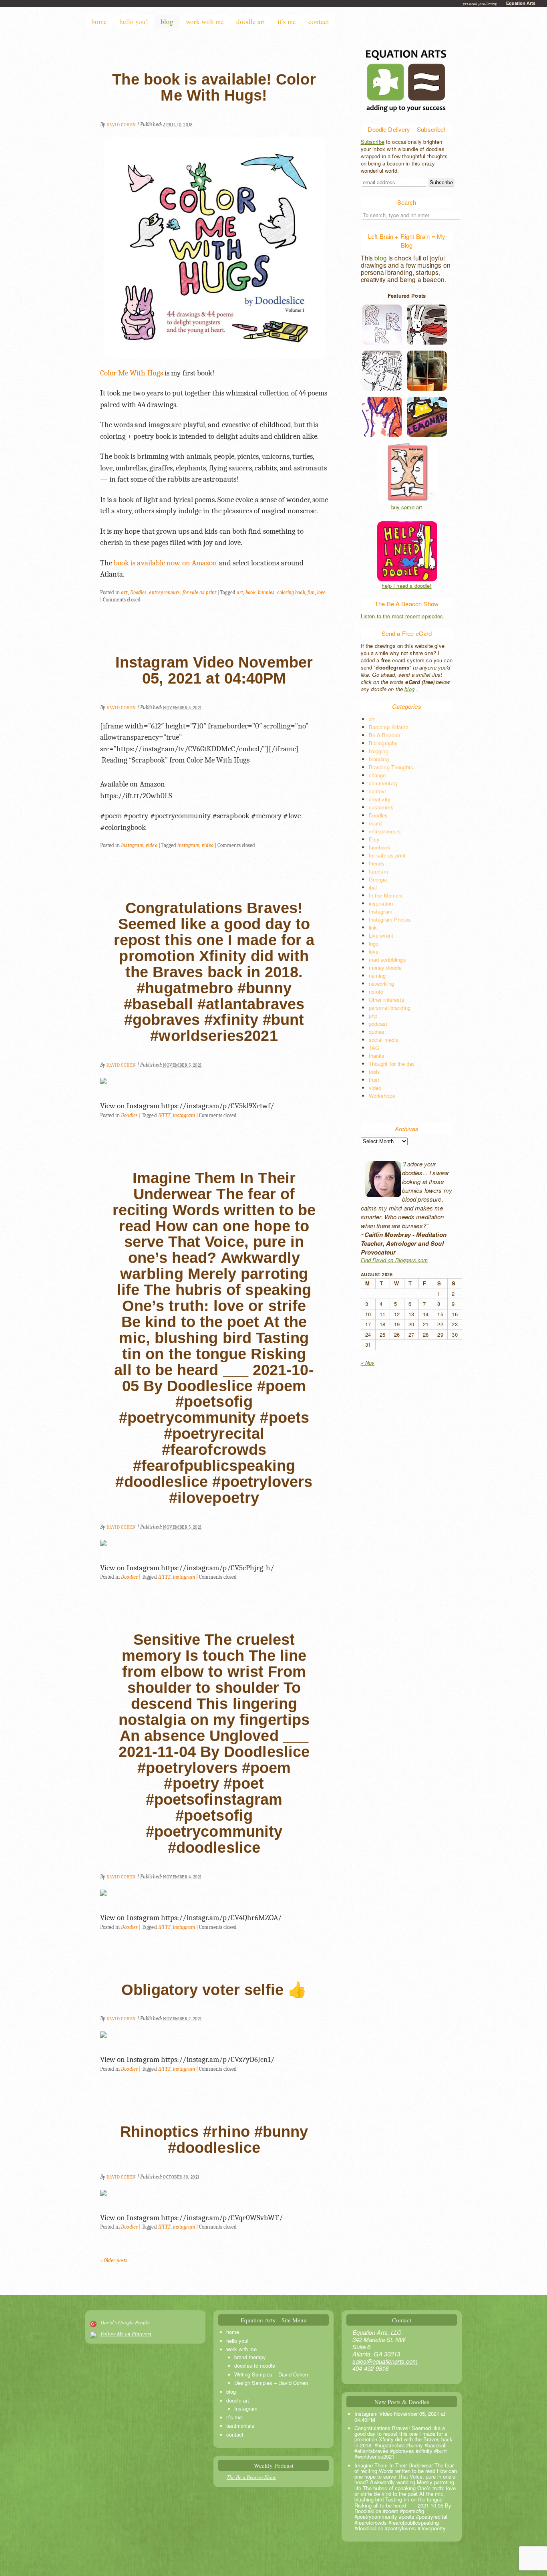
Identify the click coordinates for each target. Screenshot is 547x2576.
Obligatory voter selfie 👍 (214, 1990)
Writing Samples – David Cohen (271, 2374)
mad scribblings (387, 959)
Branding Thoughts (391, 767)
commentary (384, 783)
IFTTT (164, 1115)
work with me (205, 21)
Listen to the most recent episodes (402, 616)
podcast (378, 1024)
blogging (379, 751)
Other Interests (387, 1000)
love (321, 592)
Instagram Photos (390, 919)
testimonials (240, 2426)
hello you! (134, 21)
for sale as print (199, 592)
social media (384, 1040)
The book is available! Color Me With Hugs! (214, 87)
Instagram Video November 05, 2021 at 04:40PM (214, 670)
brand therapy (250, 2357)
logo (374, 943)
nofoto (376, 991)
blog (167, 21)
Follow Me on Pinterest (126, 2334)
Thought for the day (392, 1064)
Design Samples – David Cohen (271, 2383)
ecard (375, 823)
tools (375, 1072)
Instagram (132, 845)
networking (382, 983)
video (151, 845)
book (250, 592)
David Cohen (121, 125)
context (378, 791)
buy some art (407, 507)
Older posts (114, 2260)
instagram (188, 845)
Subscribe (373, 142)
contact (319, 21)
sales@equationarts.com (385, 2361)
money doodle (385, 967)
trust (374, 1080)
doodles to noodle (255, 2365)
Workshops (382, 1096)
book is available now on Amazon (165, 563)
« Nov (368, 1363)
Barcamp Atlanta (389, 727)
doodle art (251, 21)
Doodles (139, 592)
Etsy (374, 839)
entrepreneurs (164, 592)
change (377, 775)
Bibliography (383, 743)
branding (379, 759)
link (373, 927)
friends (377, 863)
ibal (373, 887)
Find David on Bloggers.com (394, 1260)
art (124, 592)
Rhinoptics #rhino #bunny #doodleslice (214, 2140)
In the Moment (386, 895)
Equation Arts (521, 3)
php (373, 1016)
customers (381, 807)
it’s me (287, 21)
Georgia (378, 879)
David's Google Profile (125, 2322)
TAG (374, 1048)
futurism (378, 871)
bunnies (266, 592)
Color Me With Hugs (132, 373)
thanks (377, 1056)
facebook (380, 847)
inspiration (381, 903)
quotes (377, 1032)
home (99, 21)
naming (377, 975)
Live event (381, 935)
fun (311, 592)
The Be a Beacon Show (251, 2477)
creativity (380, 799)
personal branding (390, 1008)
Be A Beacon (385, 735)
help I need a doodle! (406, 586)
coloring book (291, 592)
